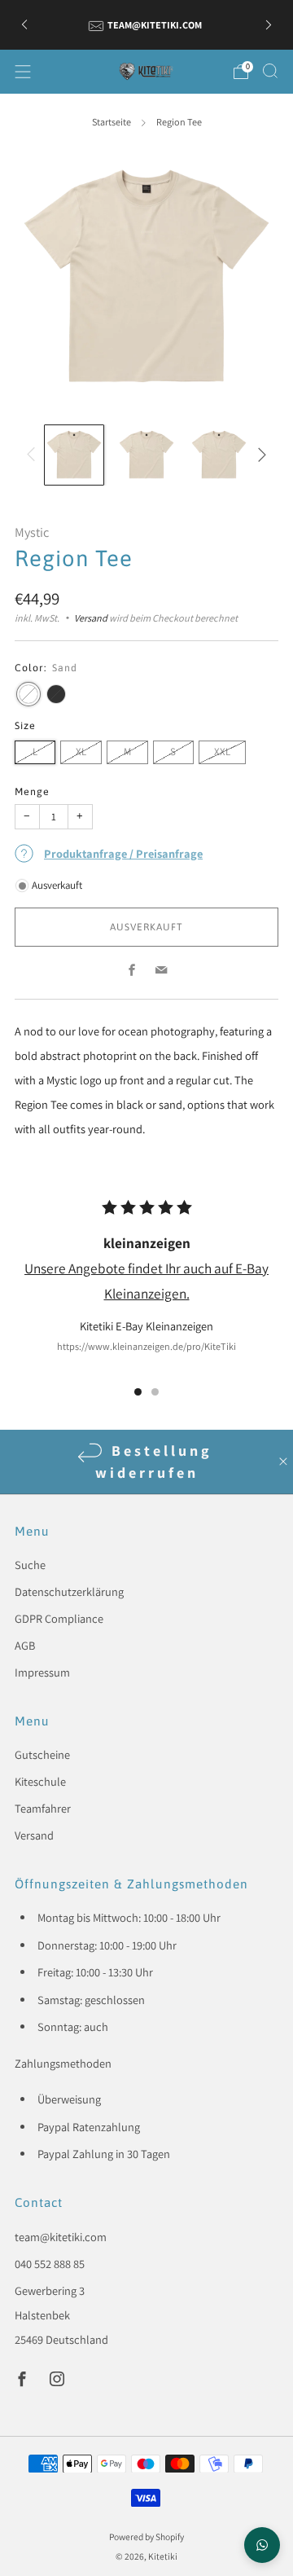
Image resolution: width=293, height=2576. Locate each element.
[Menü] (23, 72)
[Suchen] (270, 71)
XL (81, 752)
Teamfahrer (43, 1808)
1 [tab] (138, 1392)
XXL (222, 752)
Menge (32, 791)
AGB (25, 1645)
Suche (30, 1565)
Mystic (32, 532)
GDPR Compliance (59, 1618)
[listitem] (146, 24)
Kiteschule (40, 1781)
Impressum (42, 1672)
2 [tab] (155, 1392)
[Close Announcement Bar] (283, 1462)
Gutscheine (42, 1754)
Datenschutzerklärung (69, 1591)
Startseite (112, 122)
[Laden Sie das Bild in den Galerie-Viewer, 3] (219, 455)
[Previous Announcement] (24, 25)
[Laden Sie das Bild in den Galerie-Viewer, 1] (74, 455)
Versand (91, 618)
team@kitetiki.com (61, 2237)
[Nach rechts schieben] (259, 455)
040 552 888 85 (50, 2264)
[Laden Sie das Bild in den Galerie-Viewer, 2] (146, 455)
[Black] (56, 694)
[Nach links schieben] (34, 455)
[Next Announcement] (269, 25)
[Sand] (28, 694)
